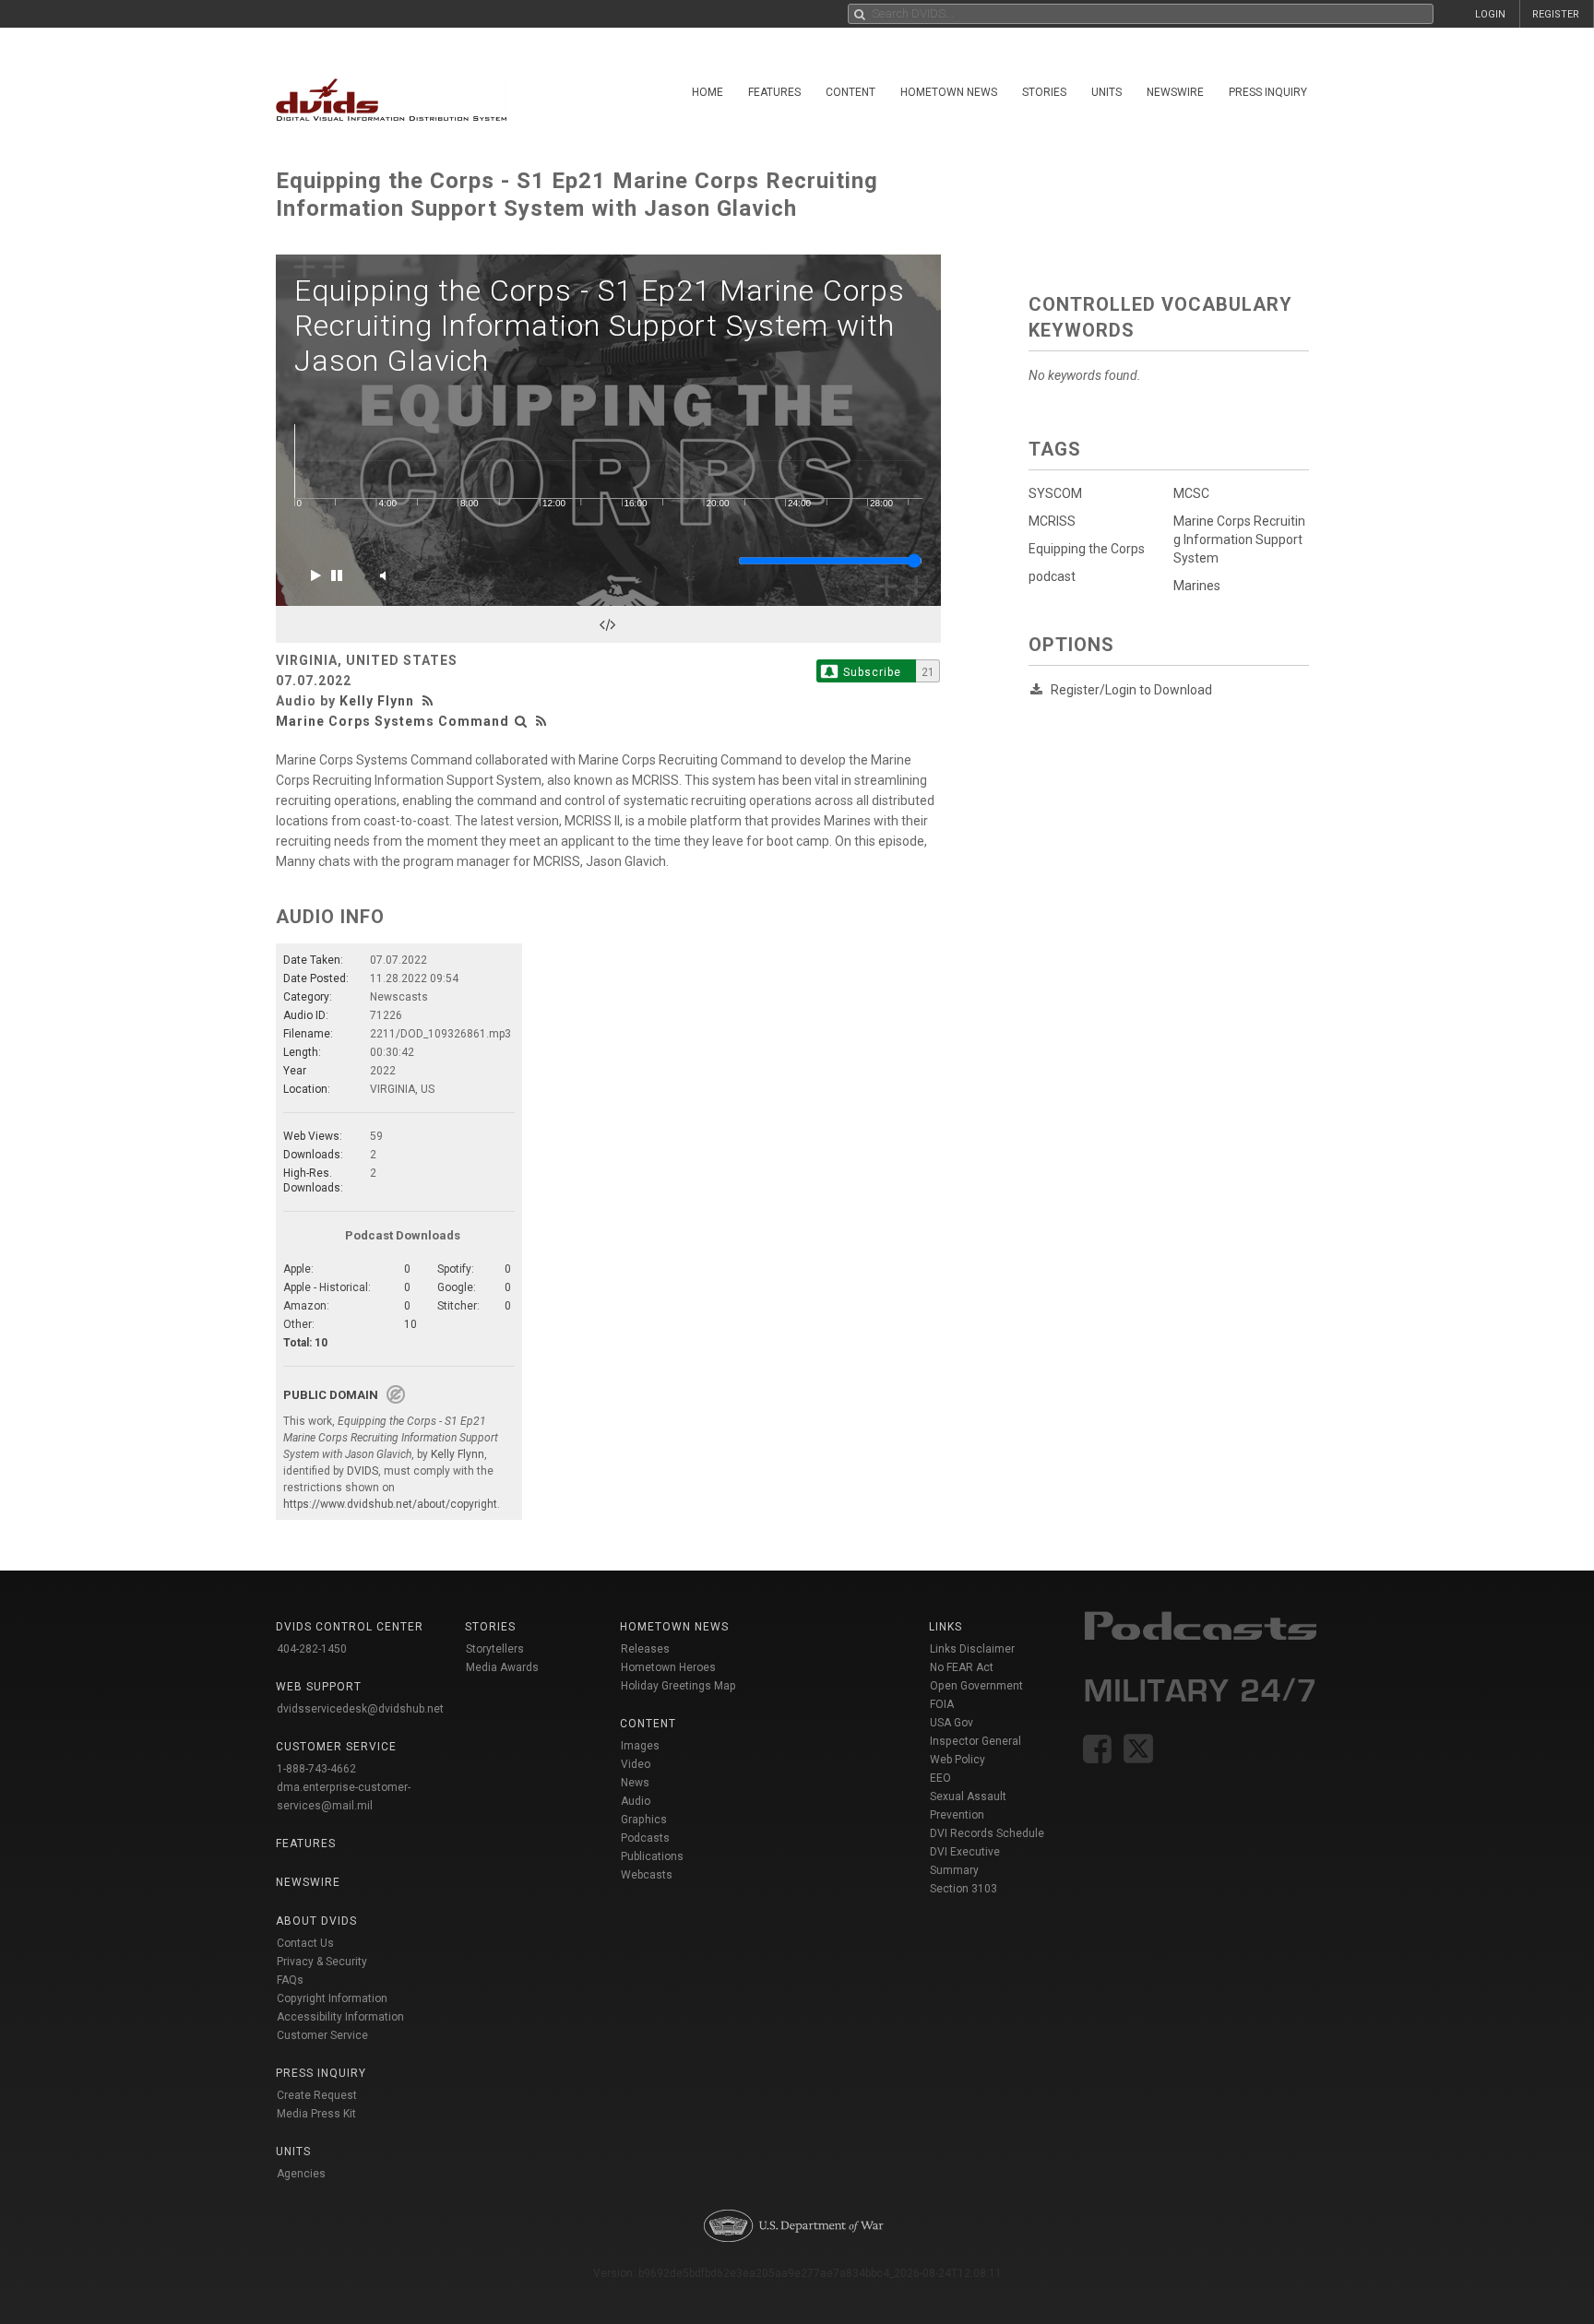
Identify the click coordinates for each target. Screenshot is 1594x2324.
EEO (940, 1778)
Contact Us (305, 1943)
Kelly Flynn (377, 701)
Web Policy (958, 1760)
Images (640, 1746)
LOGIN (1490, 14)
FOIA (942, 1704)
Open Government (976, 1686)
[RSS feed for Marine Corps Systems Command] (541, 721)
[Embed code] (608, 624)
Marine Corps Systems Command (393, 721)
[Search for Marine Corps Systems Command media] (521, 721)
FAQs (290, 1980)
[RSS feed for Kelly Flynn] (430, 701)
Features (774, 92)
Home (708, 92)
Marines (1197, 586)
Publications (652, 1856)
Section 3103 (964, 1889)
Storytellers (495, 1649)
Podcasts (645, 1838)
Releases (645, 1649)
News (635, 1783)
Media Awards (502, 1667)
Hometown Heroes (668, 1667)
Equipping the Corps (1087, 549)
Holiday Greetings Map (678, 1686)
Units (1106, 92)
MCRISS (1052, 521)
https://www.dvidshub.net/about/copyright (390, 1504)
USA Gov (952, 1723)
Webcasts (647, 1875)
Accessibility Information (340, 2017)
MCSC (1191, 493)
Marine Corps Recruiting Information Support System (1239, 539)
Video (636, 1764)
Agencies (301, 2174)
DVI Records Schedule (987, 1833)
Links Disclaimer (972, 1649)
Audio (636, 1801)
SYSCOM (1055, 493)
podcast (1052, 576)
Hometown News (949, 92)
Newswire (1175, 92)
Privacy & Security (322, 1962)
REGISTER (1556, 14)
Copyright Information (332, 1998)
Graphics (644, 1820)
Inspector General (975, 1741)
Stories (1044, 92)
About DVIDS (316, 1921)
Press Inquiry (1268, 92)
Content (851, 92)
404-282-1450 (312, 1649)
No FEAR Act (962, 1667)
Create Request (317, 2095)
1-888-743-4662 (316, 1769)
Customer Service (322, 2035)
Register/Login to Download (1131, 690)
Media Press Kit (316, 2114)
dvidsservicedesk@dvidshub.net (360, 1709)
